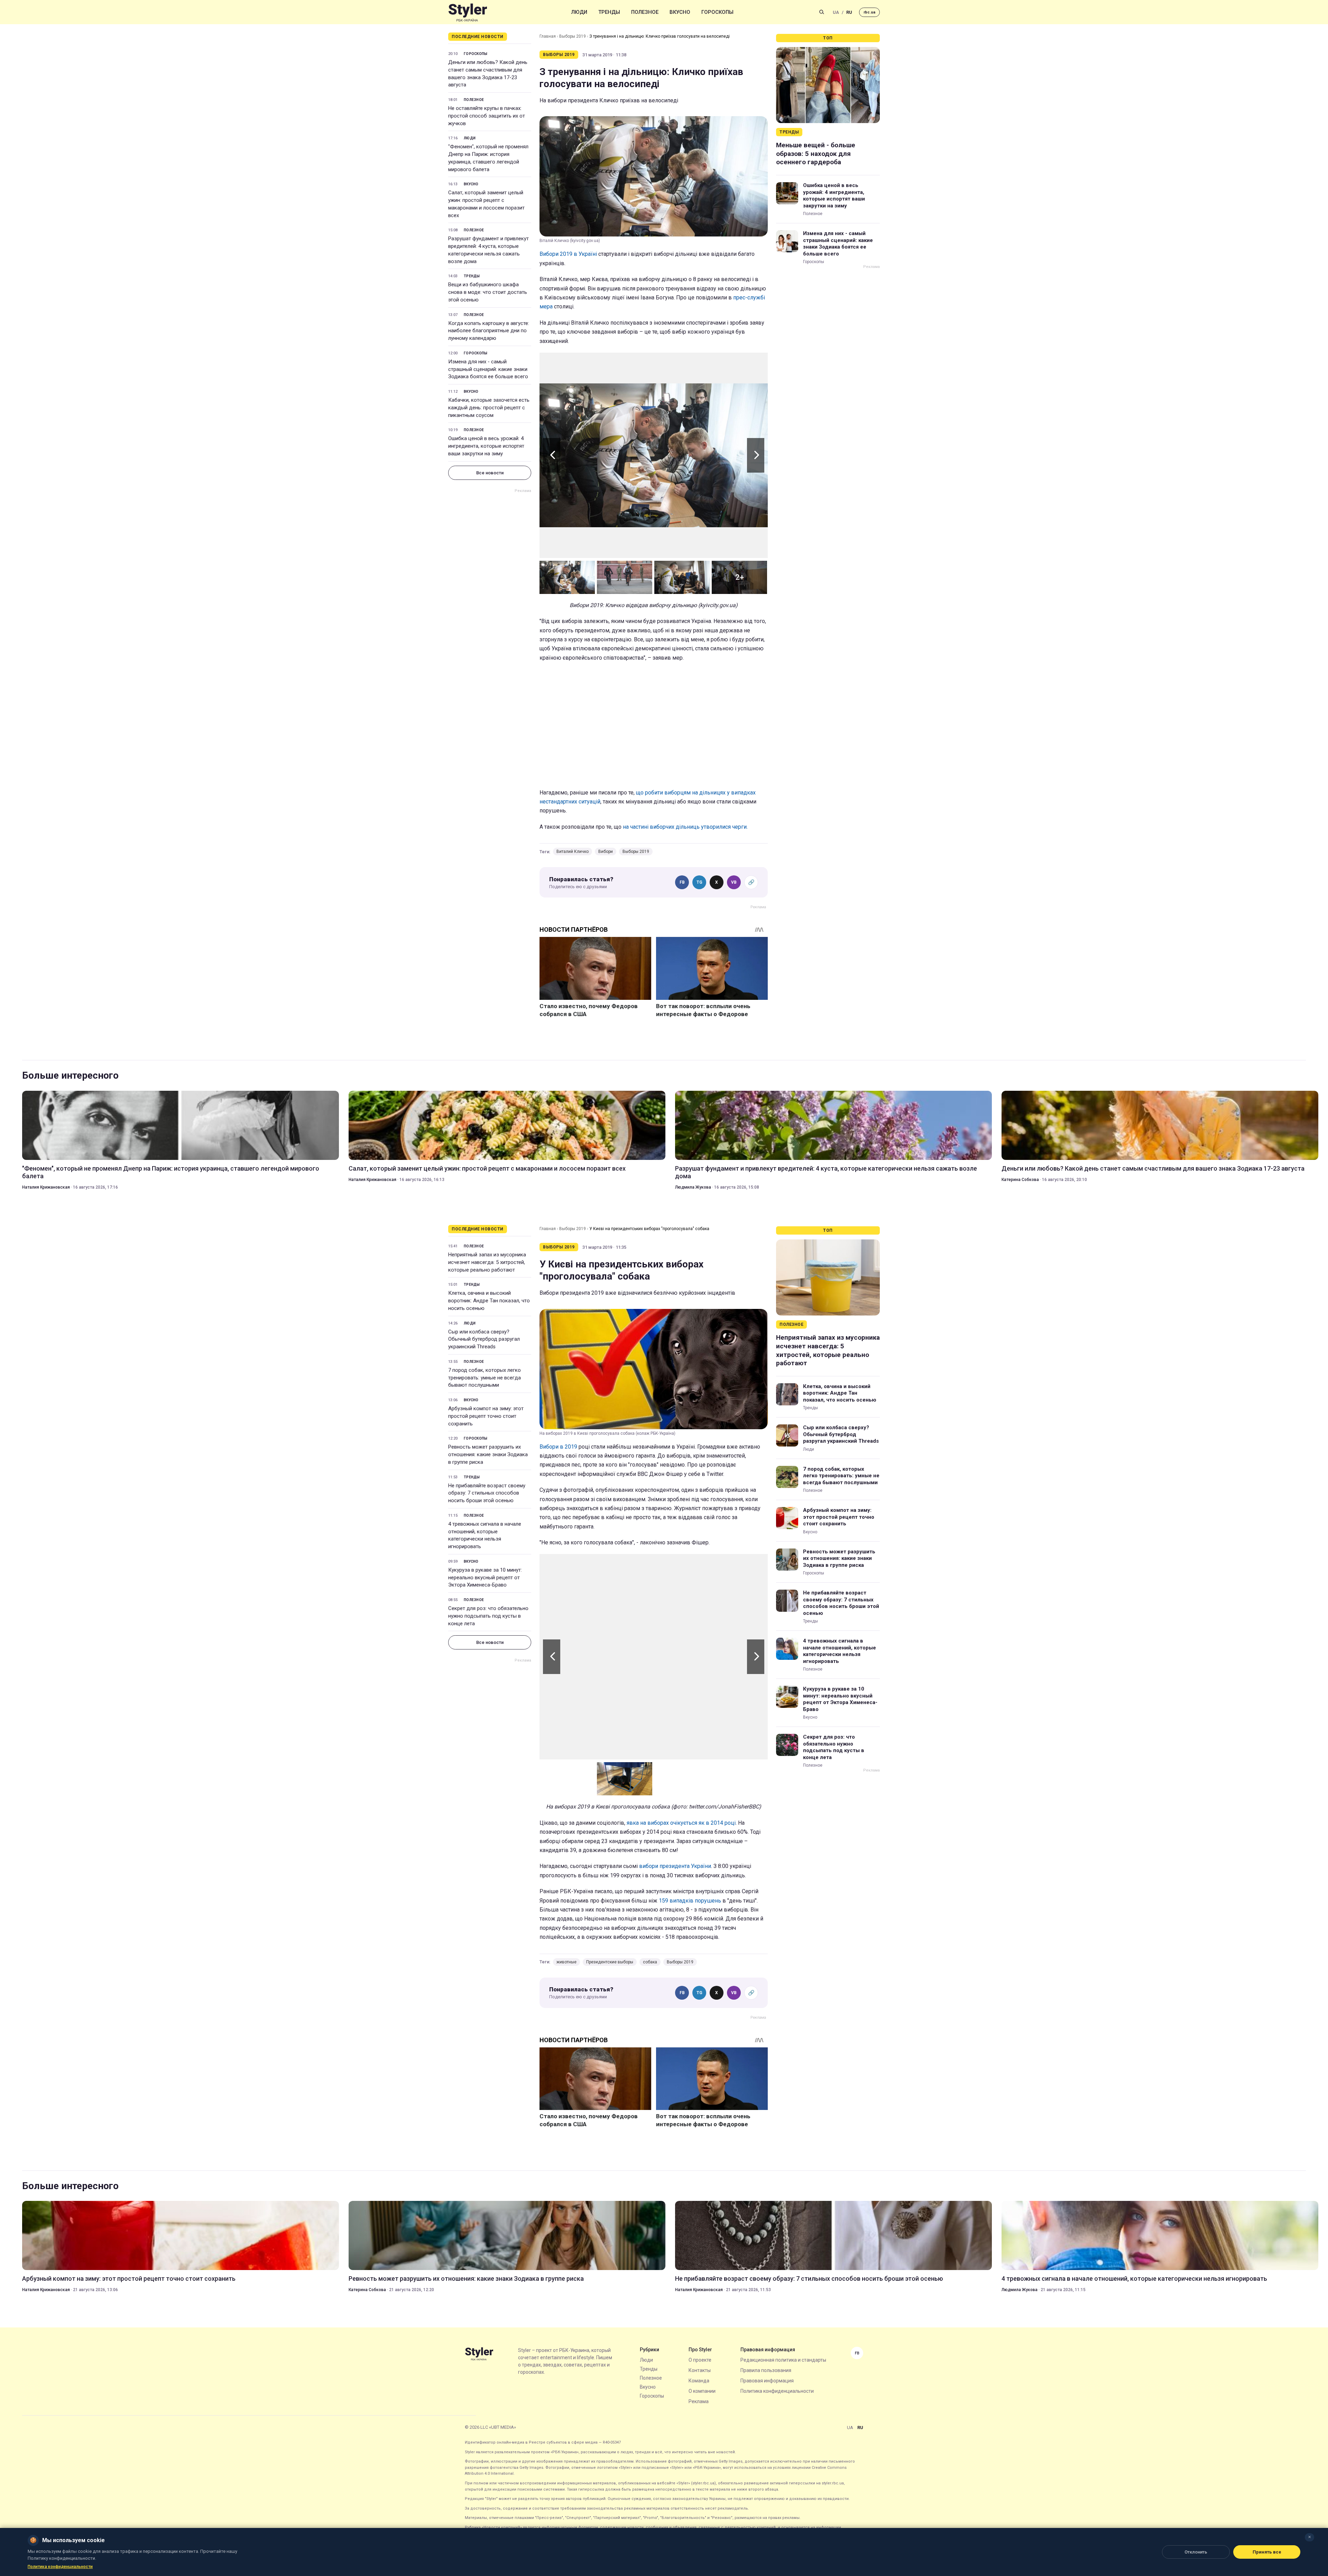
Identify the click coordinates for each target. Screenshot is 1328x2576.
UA (836, 12)
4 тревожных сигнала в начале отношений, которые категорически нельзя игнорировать (485, 1535)
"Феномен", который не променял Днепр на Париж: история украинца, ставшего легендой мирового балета (488, 158)
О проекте (700, 2360)
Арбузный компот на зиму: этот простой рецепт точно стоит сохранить (486, 1416)
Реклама (699, 2401)
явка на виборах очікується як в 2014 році (681, 1823)
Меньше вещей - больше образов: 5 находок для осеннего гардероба (816, 154)
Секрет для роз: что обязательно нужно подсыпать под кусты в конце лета (488, 1616)
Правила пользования (766, 2370)
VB (734, 882)
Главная (548, 36)
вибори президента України (675, 1866)
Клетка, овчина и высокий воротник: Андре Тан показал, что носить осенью (489, 1301)
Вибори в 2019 (558, 1447)
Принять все (1267, 2552)
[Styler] (468, 12)
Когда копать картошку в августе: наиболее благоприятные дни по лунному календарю (489, 331)
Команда (699, 2381)
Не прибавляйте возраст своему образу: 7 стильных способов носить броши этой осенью (487, 1493)
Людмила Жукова (693, 1187)
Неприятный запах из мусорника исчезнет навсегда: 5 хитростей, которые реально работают (487, 1262)
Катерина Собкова (1020, 1180)
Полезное (645, 12)
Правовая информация (767, 2381)
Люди (579, 12)
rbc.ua (869, 12)
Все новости (490, 473)
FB (682, 882)
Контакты (700, 2370)
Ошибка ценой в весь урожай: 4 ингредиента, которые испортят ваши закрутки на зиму (486, 446)
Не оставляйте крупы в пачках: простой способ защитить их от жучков (487, 116)
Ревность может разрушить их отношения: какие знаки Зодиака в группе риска (488, 1454)
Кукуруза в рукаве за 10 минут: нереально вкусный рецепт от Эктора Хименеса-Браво (485, 1578)
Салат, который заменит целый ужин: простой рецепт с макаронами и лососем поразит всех (486, 204)
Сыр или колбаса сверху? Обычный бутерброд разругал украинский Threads (484, 1339)
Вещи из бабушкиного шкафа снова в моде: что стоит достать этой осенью (488, 292)
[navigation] (654, 455)
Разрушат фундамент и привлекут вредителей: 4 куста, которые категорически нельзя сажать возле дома (488, 250)
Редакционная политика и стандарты (783, 2360)
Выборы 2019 (573, 36)
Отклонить (1196, 2552)
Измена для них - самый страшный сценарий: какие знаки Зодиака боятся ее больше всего (488, 369)
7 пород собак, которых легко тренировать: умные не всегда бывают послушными (485, 1378)
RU (849, 12)
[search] (822, 12)
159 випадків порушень (690, 1901)
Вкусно (680, 12)
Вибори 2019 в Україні (568, 254)
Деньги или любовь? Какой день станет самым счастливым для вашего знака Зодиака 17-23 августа (488, 73)
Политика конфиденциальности (777, 2391)
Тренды (609, 12)
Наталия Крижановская (46, 1187)
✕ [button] (1309, 2537)
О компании (702, 2391)
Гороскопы (717, 12)
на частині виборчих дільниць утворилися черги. (685, 827)
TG (699, 882)
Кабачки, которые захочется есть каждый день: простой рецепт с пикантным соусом (489, 408)
